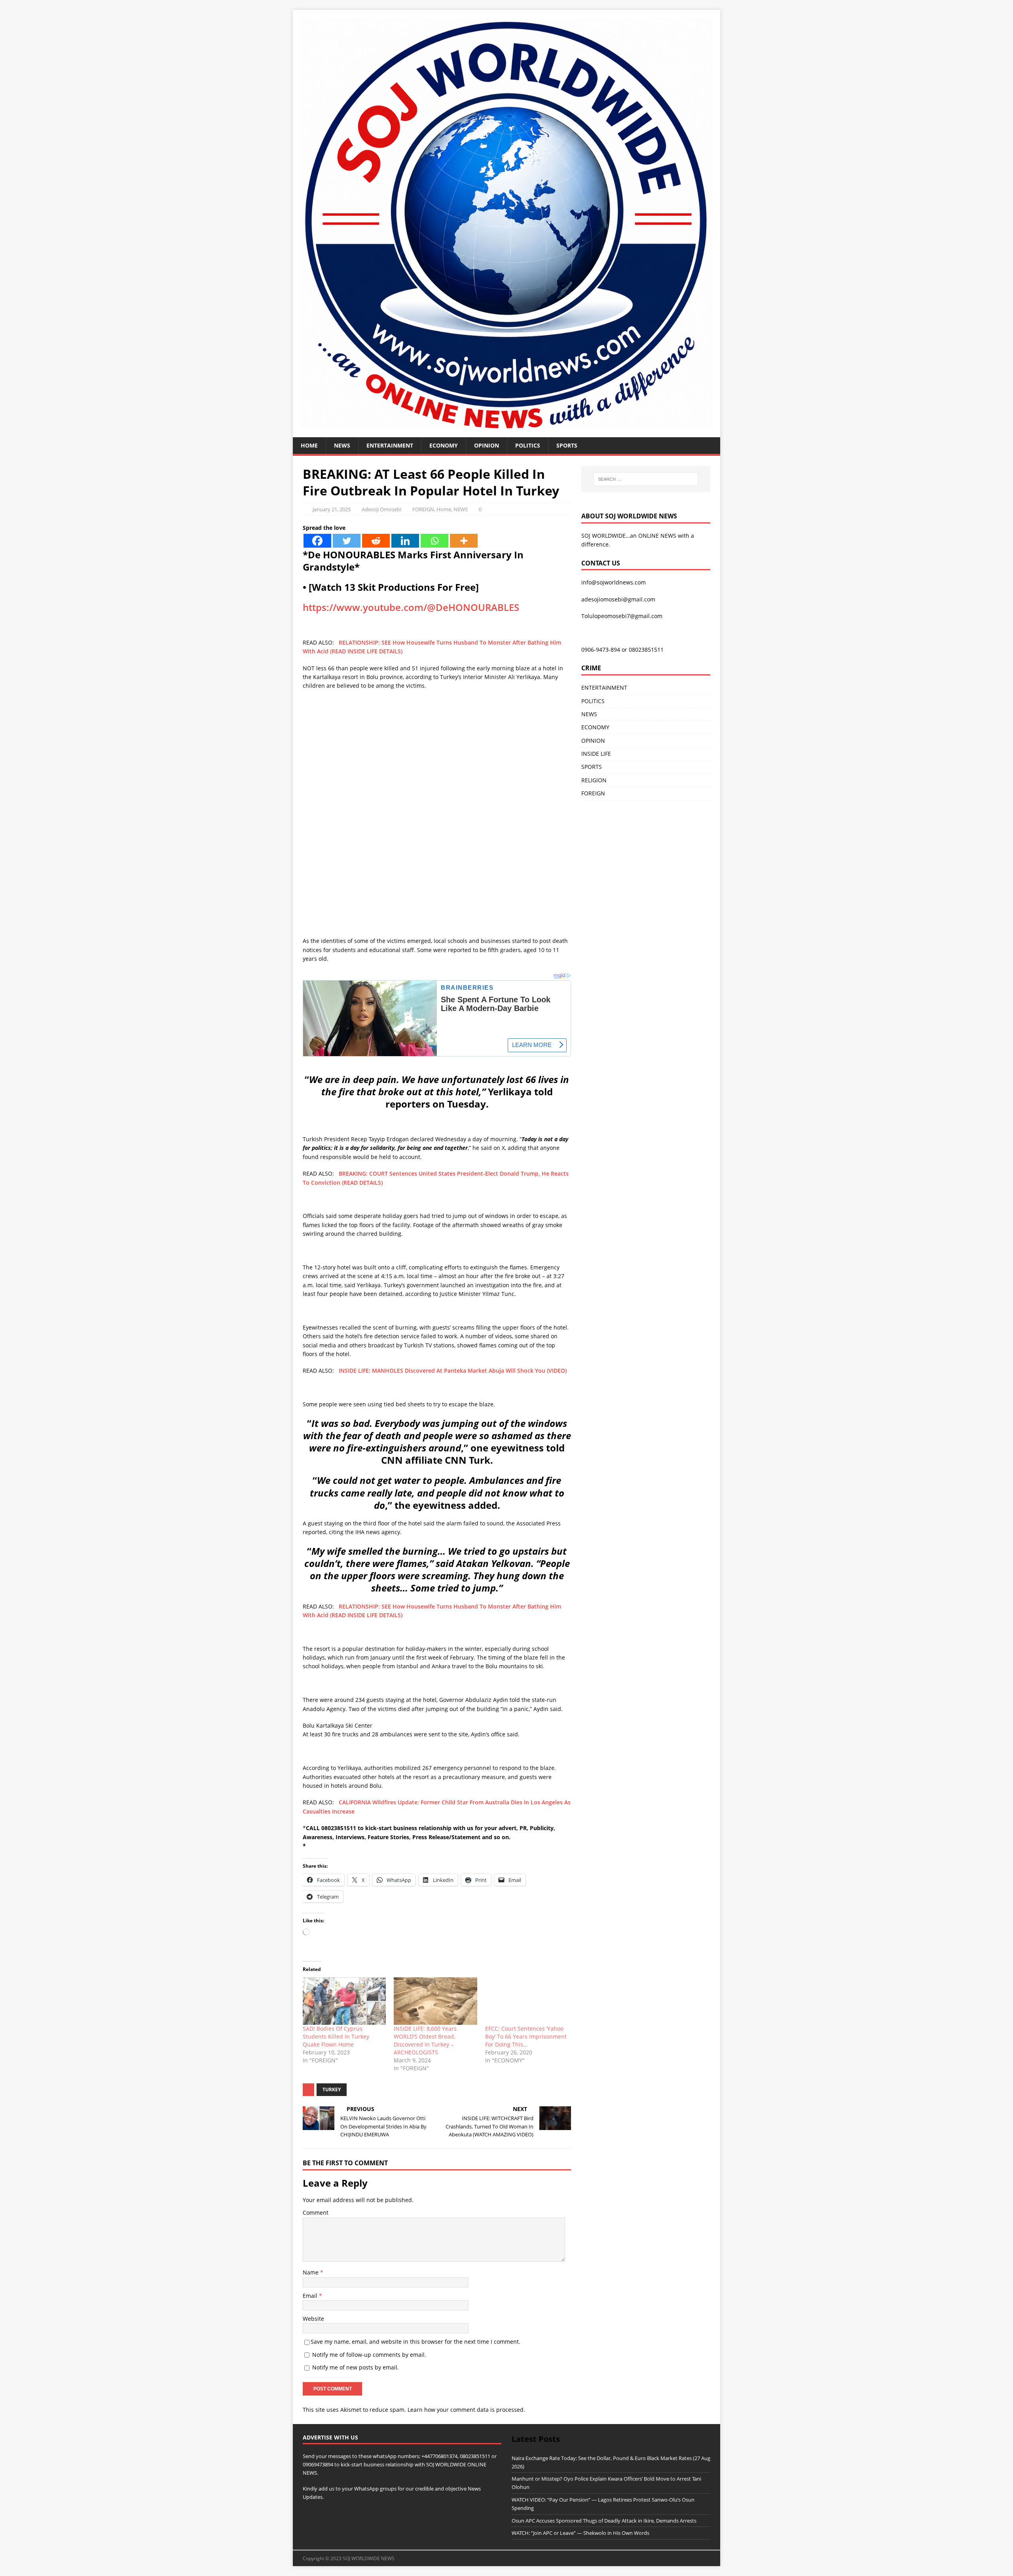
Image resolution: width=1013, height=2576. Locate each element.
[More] (464, 541)
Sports (567, 445)
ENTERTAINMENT (390, 445)
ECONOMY (444, 445)
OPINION (487, 445)
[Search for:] (646, 479)
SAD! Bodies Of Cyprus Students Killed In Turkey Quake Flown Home (336, 2036)
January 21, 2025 (332, 509)
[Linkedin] (405, 541)
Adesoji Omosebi (381, 509)
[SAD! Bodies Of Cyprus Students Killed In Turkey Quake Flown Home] (344, 2001)
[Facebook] (317, 541)
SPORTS (592, 767)
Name (311, 2272)
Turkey (332, 2089)
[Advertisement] (437, 754)
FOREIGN (423, 509)
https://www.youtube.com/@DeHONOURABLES (411, 607)
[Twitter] (347, 541)
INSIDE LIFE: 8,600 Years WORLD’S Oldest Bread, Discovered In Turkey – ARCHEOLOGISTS (425, 2040)
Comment (316, 2213)
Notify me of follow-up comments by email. (369, 2355)
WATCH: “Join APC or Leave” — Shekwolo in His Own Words (580, 2533)
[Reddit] (376, 541)
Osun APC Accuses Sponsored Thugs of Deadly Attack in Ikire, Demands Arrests (604, 2521)
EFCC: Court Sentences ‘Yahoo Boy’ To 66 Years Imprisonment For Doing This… (526, 2036)
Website (313, 2319)
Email (311, 2296)
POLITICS (528, 445)
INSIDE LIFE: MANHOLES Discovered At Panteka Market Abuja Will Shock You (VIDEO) (453, 1371)
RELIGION (594, 780)
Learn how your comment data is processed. (466, 2410)
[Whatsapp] (434, 541)
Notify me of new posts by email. (356, 2367)
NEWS (342, 445)
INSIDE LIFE (596, 754)
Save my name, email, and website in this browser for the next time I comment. (415, 2342)
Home (309, 445)
